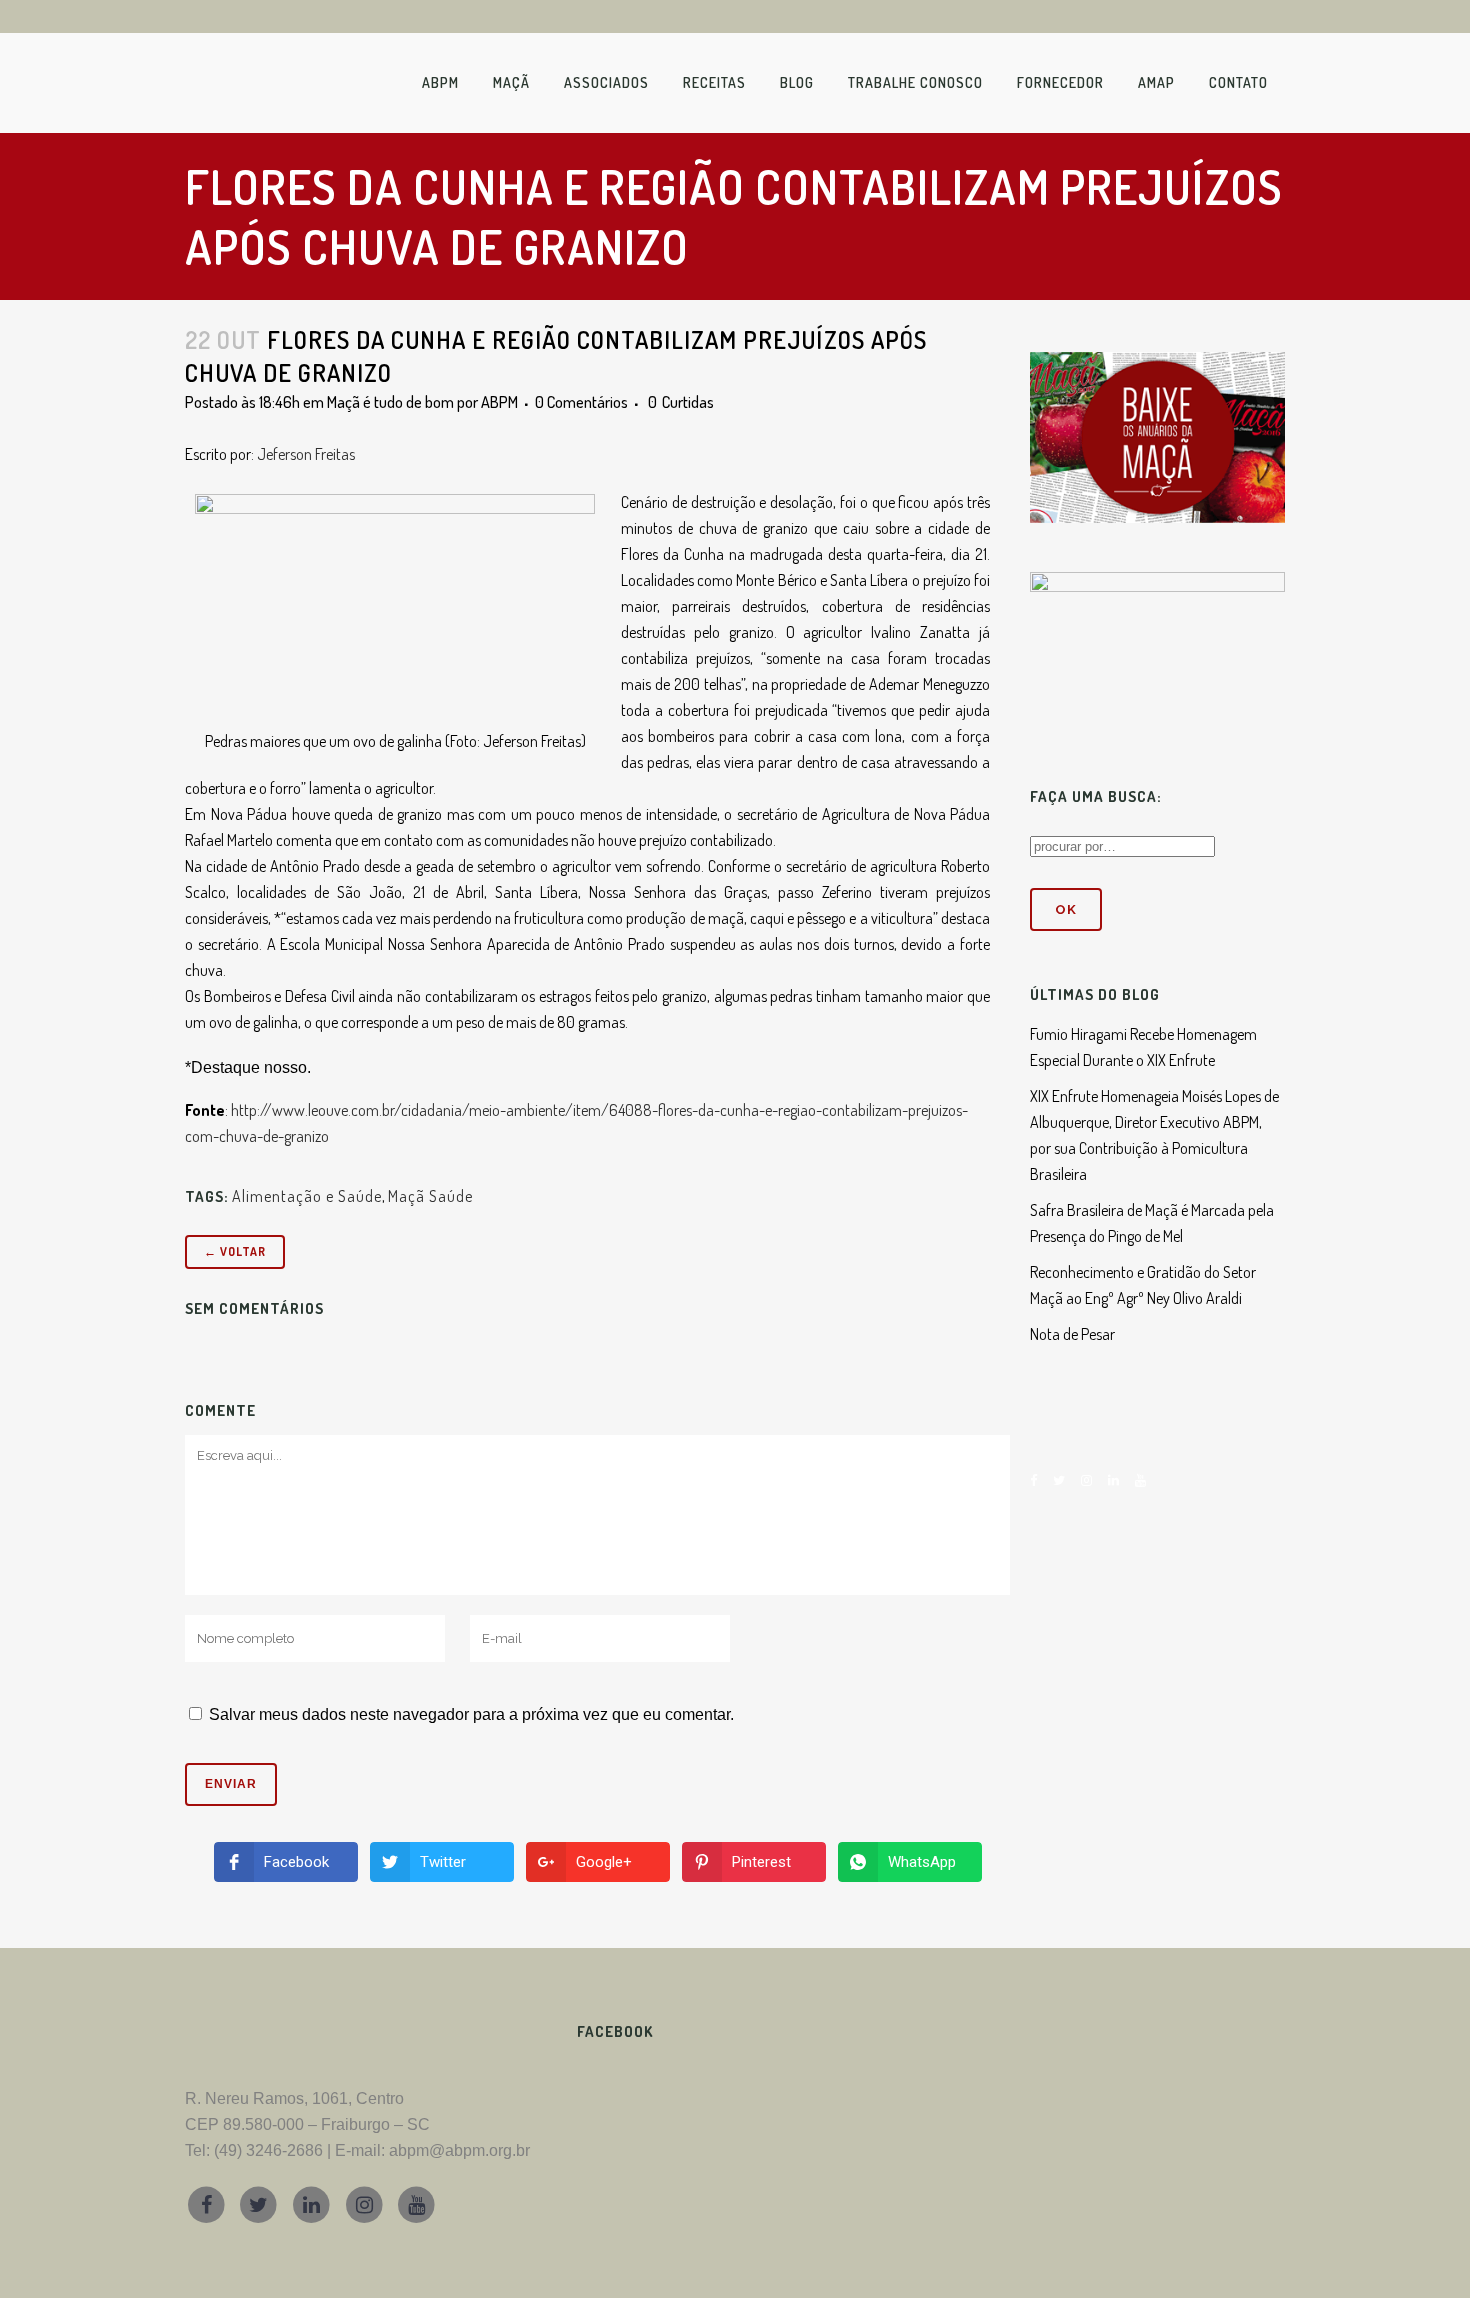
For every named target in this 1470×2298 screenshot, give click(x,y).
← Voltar (235, 1251)
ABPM (499, 402)
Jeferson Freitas (306, 454)
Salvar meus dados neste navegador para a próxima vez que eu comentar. (471, 1714)
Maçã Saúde (430, 1196)
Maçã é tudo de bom (390, 402)
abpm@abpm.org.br (459, 2150)
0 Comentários (581, 402)
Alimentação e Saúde (307, 1196)
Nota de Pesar (1072, 1334)
